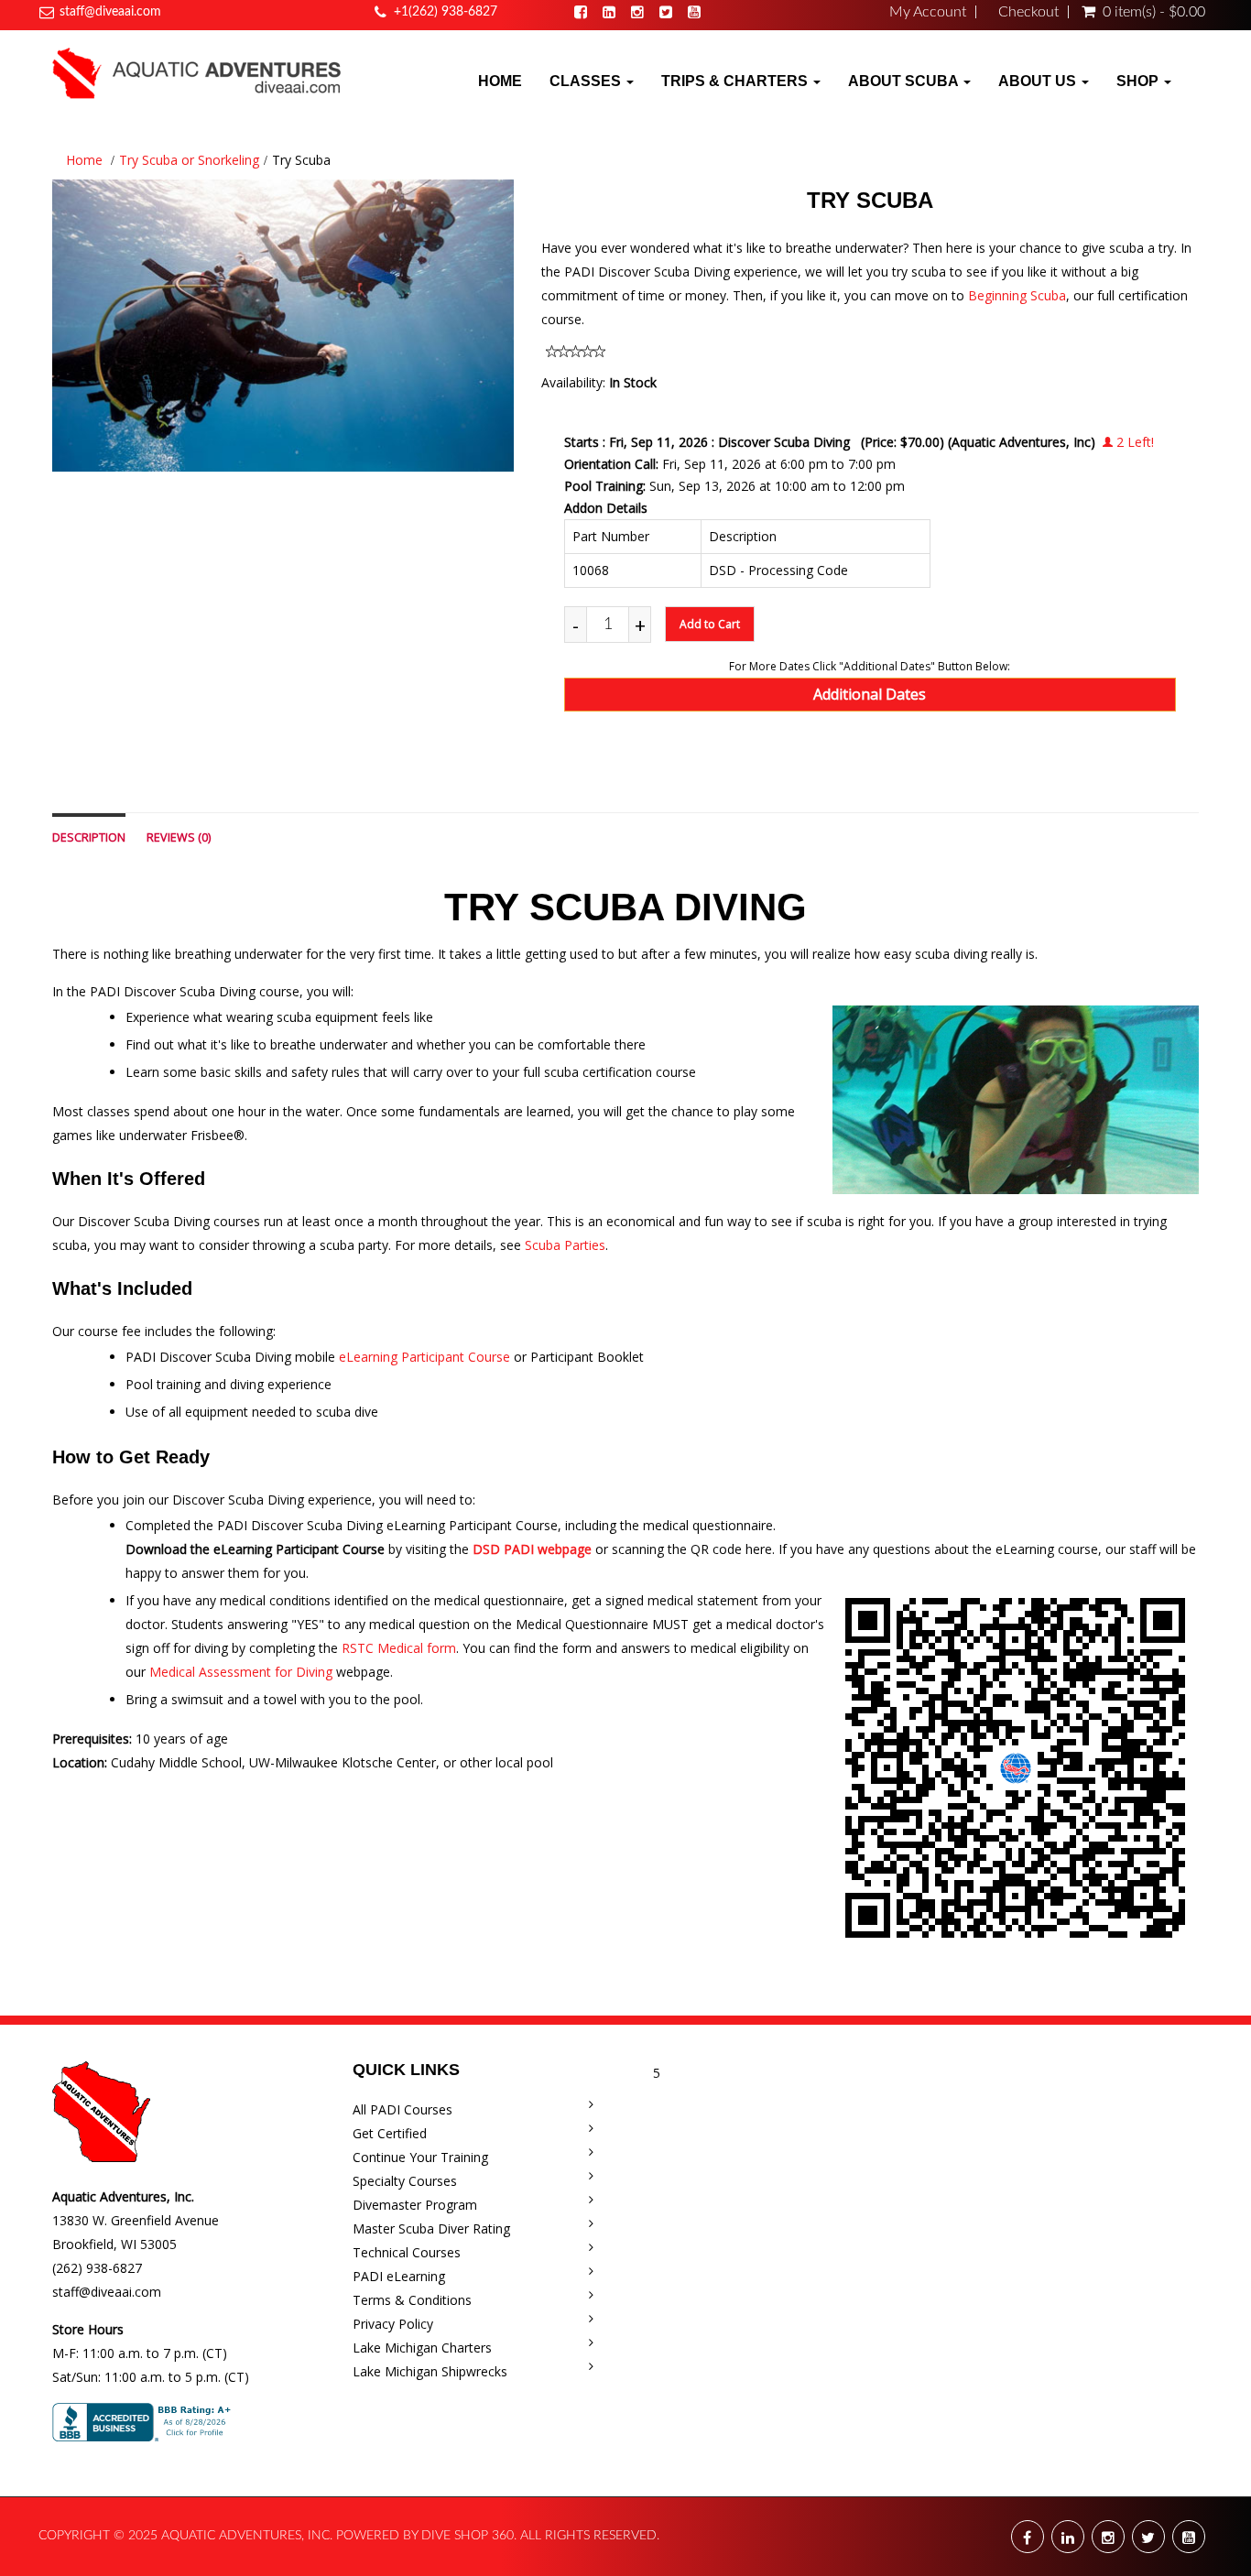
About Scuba (905, 81)
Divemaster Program (415, 2205)
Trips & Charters (736, 81)
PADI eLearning (399, 2276)
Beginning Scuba (1017, 295)
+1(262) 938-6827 (446, 12)
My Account (928, 12)
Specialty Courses (405, 2181)
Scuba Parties (565, 1245)
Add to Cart (710, 624)
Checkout (1028, 12)
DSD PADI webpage (532, 1549)
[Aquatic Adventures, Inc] (197, 72)
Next (559, 343)
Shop (1139, 81)
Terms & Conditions (412, 2300)
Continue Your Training (420, 2157)
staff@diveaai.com (110, 12)
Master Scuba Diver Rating (431, 2228)
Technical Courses (407, 2252)
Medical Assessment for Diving (241, 1672)
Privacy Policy (393, 2324)
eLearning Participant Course (424, 1357)
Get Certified (390, 2133)
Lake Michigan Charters (422, 2348)
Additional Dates (870, 694)
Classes (587, 81)
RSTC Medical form (399, 1648)
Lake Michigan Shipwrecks (430, 2371)
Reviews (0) (179, 837)
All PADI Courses (402, 2109)
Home (500, 81)
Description (89, 837)
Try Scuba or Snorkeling (189, 160)
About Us (1039, 81)
